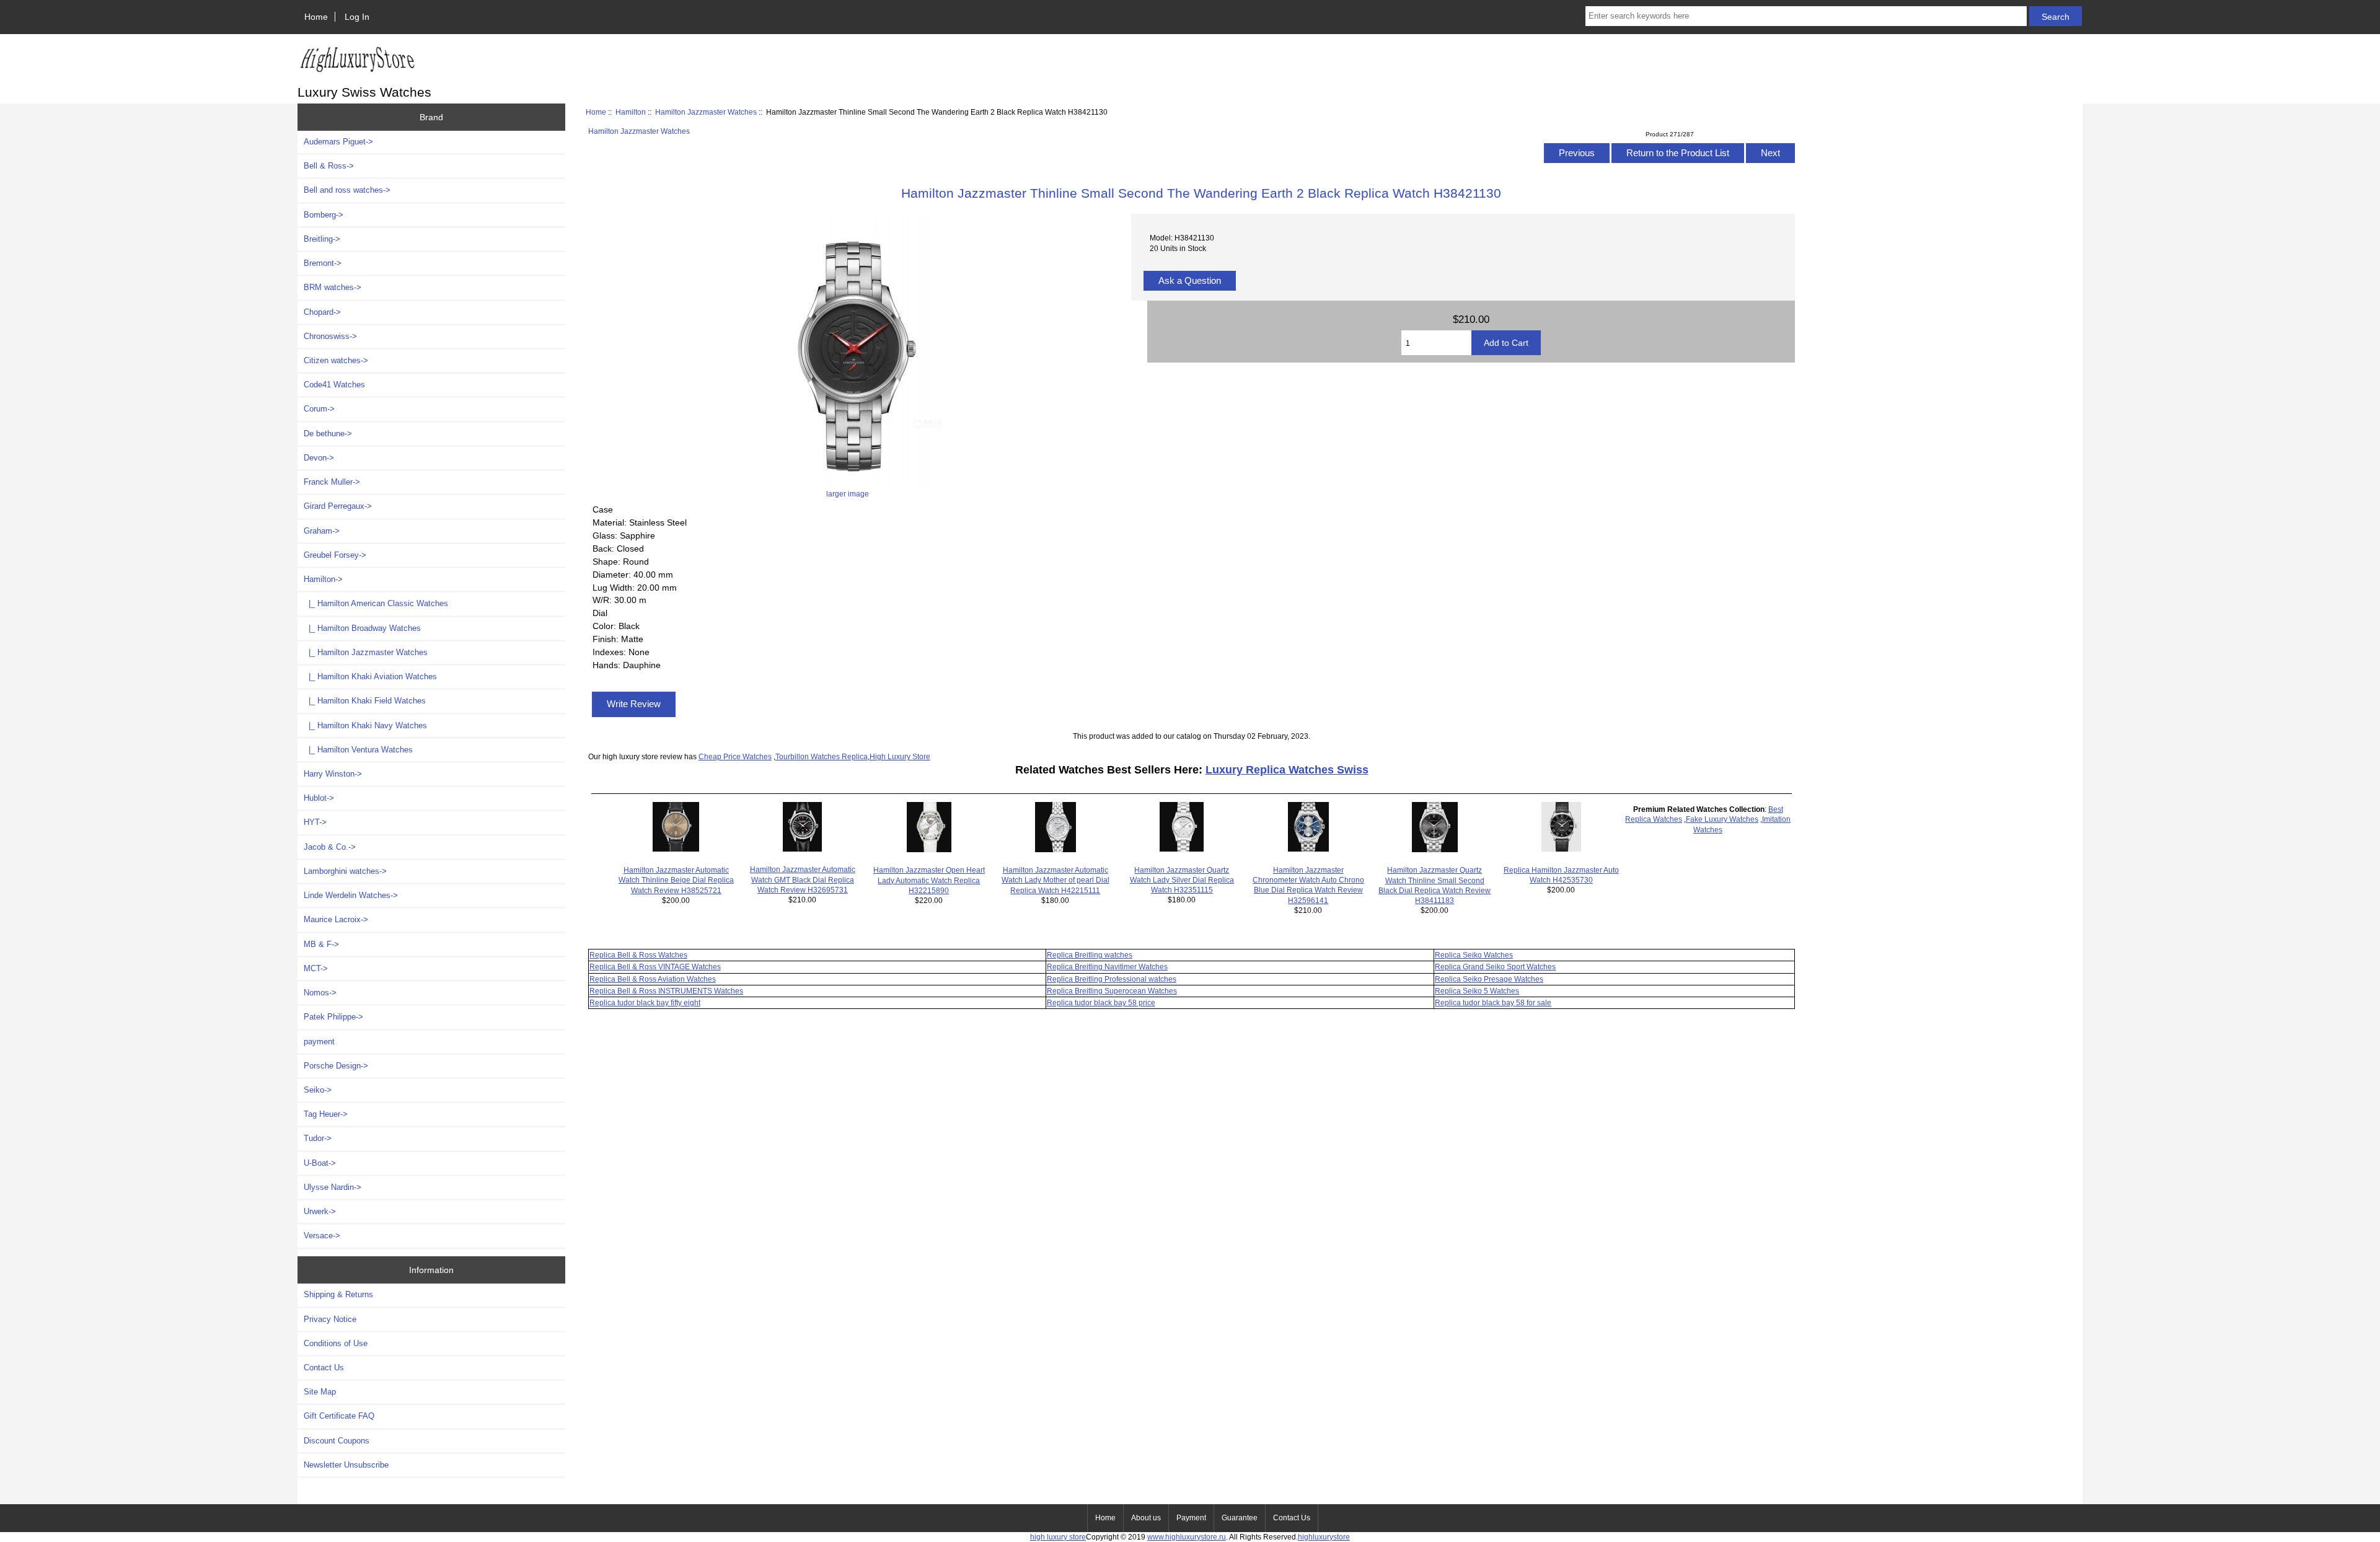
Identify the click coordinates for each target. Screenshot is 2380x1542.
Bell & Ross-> (329, 166)
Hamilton (631, 112)
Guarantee (1240, 1518)
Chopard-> (322, 312)
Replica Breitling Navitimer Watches (1107, 967)
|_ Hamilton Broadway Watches (362, 628)
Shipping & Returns (338, 1294)
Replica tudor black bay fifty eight (645, 1002)
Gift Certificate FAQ (339, 1416)
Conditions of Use (336, 1343)
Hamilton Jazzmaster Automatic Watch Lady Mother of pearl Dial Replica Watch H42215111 (1056, 880)
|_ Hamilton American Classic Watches (376, 603)
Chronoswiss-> (330, 336)
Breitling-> (322, 239)
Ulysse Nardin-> (333, 1187)
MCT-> (316, 968)
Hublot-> (319, 798)
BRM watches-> (333, 287)
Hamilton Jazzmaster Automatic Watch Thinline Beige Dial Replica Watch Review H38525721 (676, 880)
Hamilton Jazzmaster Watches (706, 112)
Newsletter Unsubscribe (346, 1465)
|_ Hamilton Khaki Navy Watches (365, 725)
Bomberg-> (324, 215)
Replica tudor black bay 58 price (1101, 1002)
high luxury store (1058, 1537)
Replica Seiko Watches (1474, 955)
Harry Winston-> (333, 774)
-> (323, 579)
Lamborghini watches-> (345, 871)
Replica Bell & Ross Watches (638, 955)
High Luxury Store (900, 756)
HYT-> (315, 822)
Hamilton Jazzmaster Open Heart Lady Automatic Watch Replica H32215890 (929, 880)
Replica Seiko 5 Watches (1477, 991)
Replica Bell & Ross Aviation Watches (653, 979)
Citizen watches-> (336, 360)
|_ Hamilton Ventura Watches (358, 750)
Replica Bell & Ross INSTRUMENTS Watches (666, 991)
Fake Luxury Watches (1722, 819)
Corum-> (319, 409)
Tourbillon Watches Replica (822, 756)
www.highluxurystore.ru (1187, 1537)
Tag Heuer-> (326, 1114)
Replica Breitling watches (1090, 955)
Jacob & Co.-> (330, 847)
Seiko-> (318, 1090)
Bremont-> (323, 263)
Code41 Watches (334, 385)
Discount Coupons (337, 1441)
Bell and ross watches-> (347, 190)
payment (319, 1042)
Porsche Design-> (336, 1066)
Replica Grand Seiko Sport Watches (1495, 967)
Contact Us (324, 1368)
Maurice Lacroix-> (336, 919)
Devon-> (319, 458)
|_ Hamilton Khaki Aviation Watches (370, 676)
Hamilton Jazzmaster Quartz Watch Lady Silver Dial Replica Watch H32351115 (1182, 880)
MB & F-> (321, 944)
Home (316, 17)
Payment (1191, 1518)
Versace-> (322, 1236)
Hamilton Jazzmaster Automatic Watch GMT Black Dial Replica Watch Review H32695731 (803, 879)
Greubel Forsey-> (335, 555)
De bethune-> (328, 434)
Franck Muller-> (332, 482)
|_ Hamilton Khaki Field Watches (365, 701)
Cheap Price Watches (735, 756)
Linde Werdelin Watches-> (351, 895)
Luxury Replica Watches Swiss (1287, 770)
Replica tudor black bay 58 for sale (1493, 1002)
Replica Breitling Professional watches (1112, 979)
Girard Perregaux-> (338, 506)
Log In (357, 17)
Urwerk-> (320, 1211)
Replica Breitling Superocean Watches (1112, 991)
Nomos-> (320, 993)
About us (1146, 1518)
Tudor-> (318, 1138)
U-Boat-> (320, 1163)
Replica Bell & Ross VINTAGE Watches (655, 967)
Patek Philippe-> (333, 1017)
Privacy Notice (330, 1319)
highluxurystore (1324, 1537)
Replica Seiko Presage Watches (1489, 979)
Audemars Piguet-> (338, 142)
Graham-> (322, 531)
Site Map (320, 1392)
